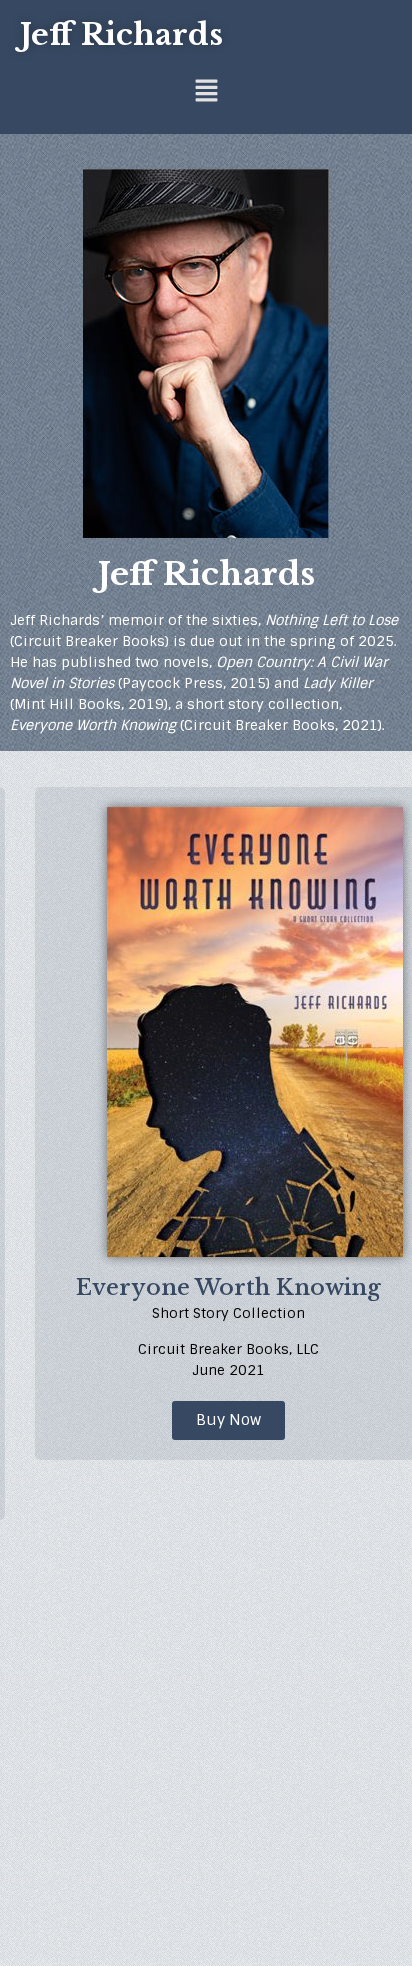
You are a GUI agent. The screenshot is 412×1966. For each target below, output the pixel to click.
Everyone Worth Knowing (228, 1287)
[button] (206, 92)
